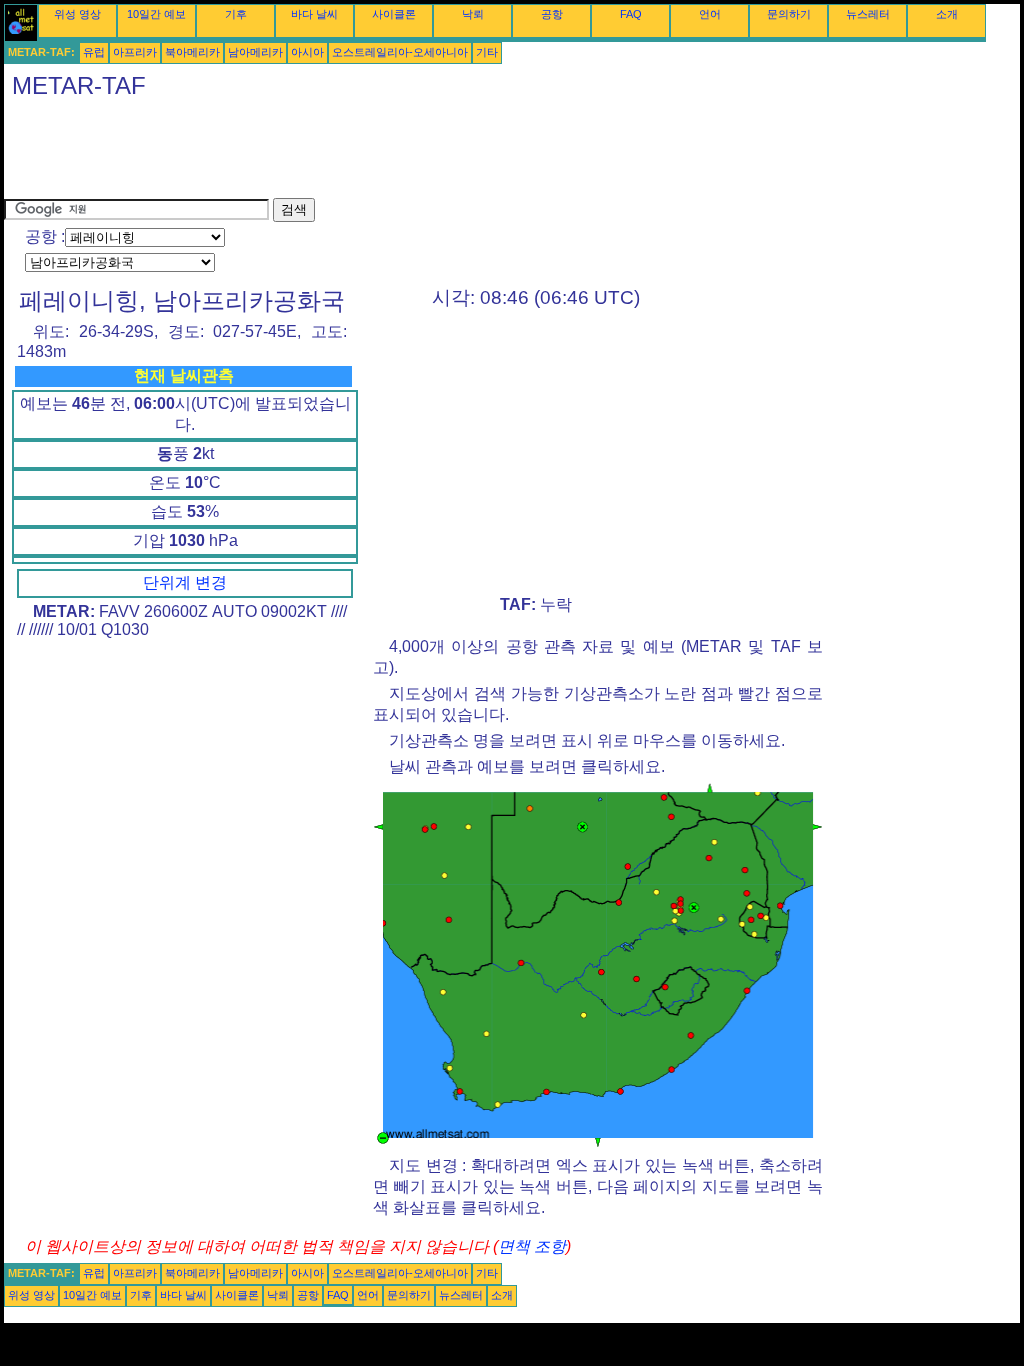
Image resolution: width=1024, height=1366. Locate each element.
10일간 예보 (156, 14)
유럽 (94, 52)
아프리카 (135, 52)
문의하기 (789, 14)
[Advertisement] (368, 153)
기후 (236, 14)
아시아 (307, 52)
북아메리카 (192, 52)
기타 (487, 52)
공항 (552, 14)
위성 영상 (77, 14)
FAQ (631, 14)
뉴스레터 (868, 14)
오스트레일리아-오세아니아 (400, 52)
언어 (710, 14)
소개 (947, 14)
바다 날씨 (314, 14)
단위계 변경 (185, 582)
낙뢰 (473, 14)
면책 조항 (532, 1246)
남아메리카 (255, 52)
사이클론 (394, 14)
